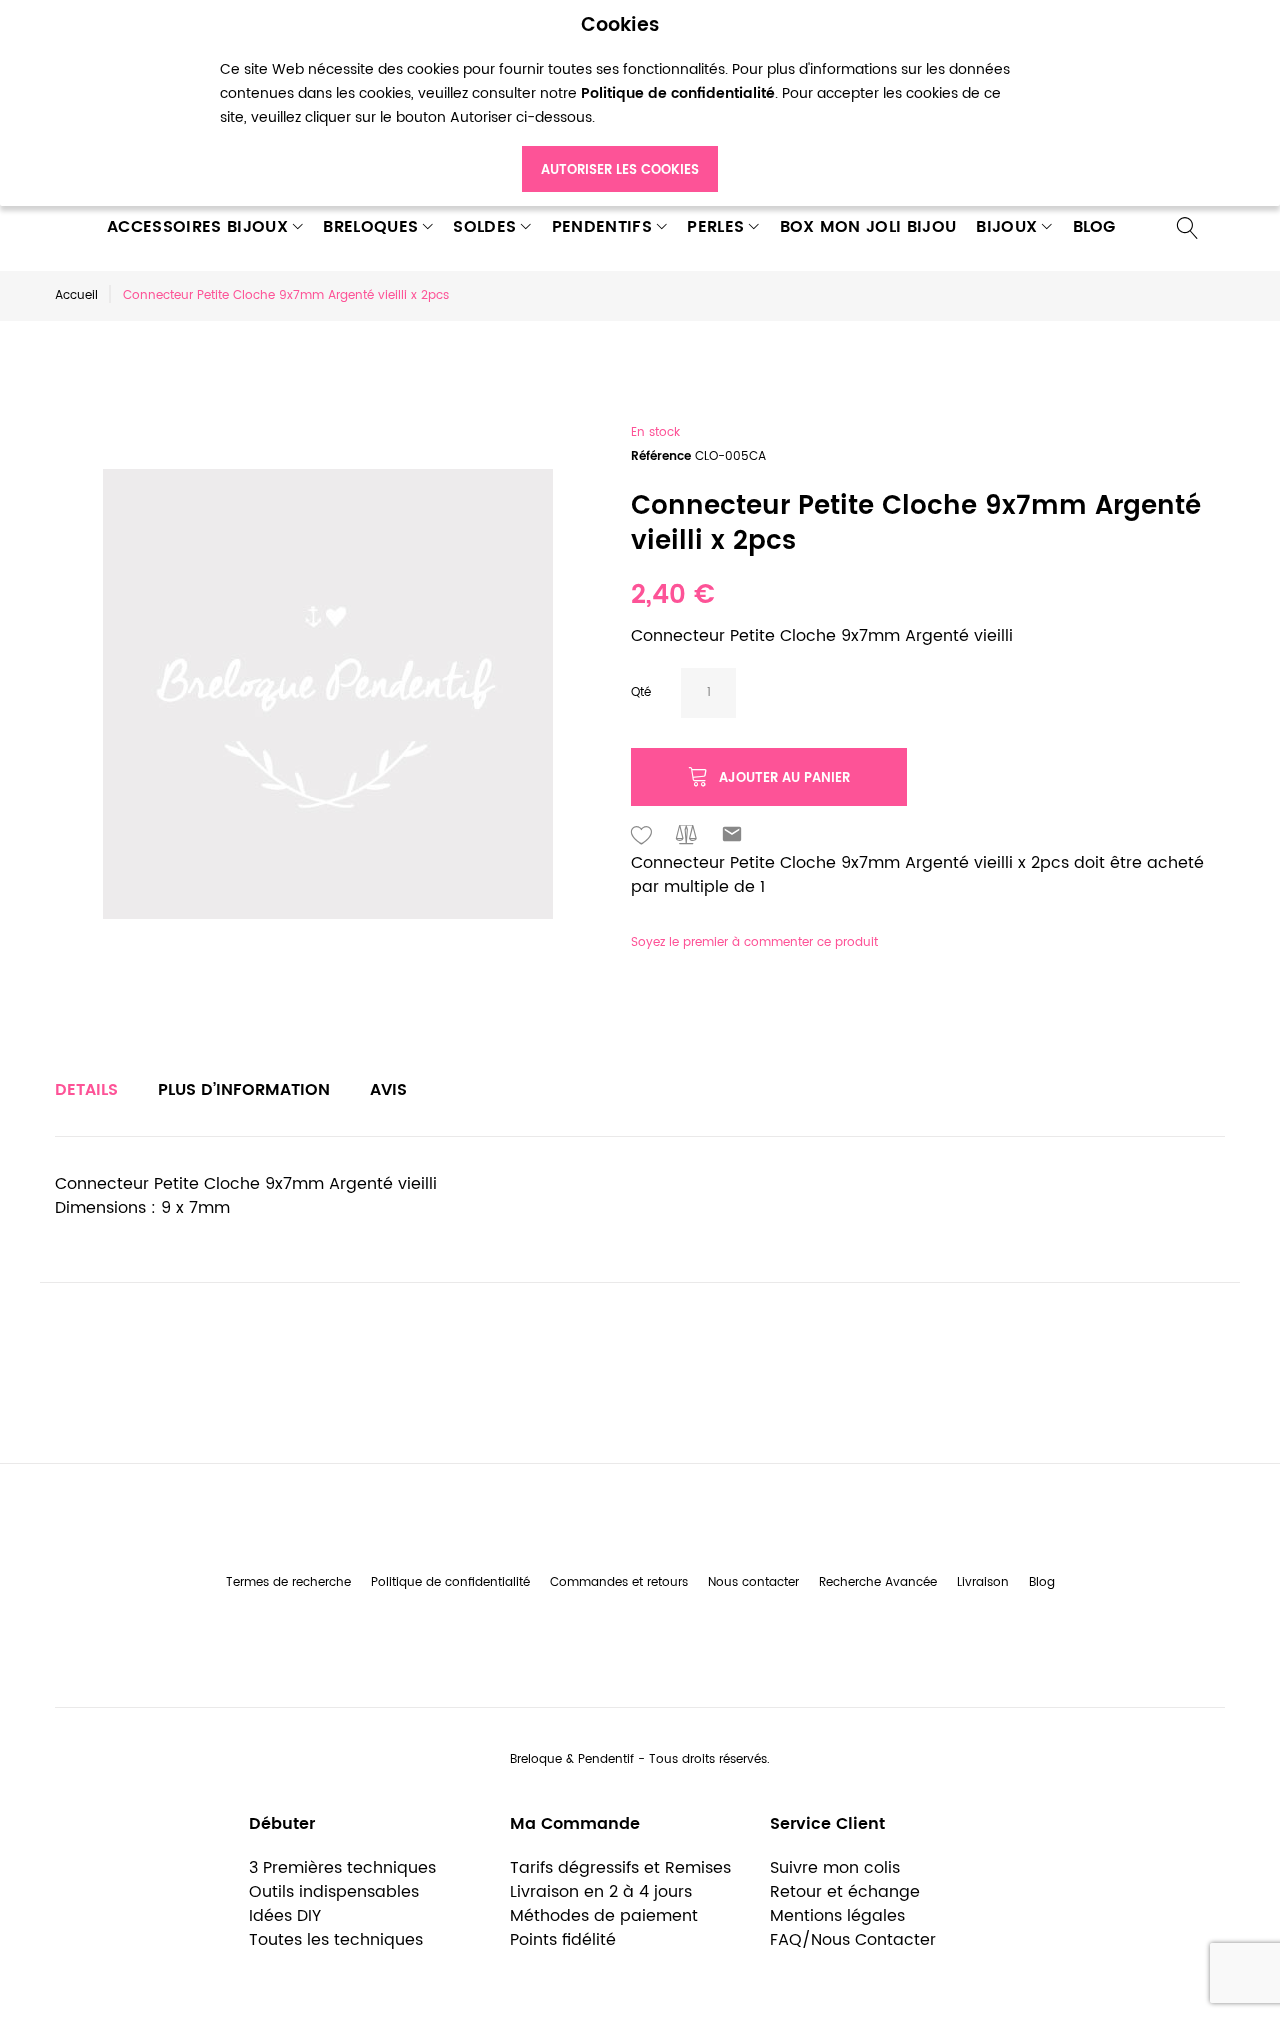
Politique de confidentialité (450, 1582)
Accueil (76, 295)
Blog (1042, 1582)
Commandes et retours (619, 1582)
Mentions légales (837, 1916)
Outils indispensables (334, 1892)
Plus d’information (244, 1090)
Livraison (983, 1582)
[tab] (86, 1090)
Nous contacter (753, 1582)
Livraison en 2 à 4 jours (601, 1892)
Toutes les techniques (336, 1940)
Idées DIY (285, 1916)
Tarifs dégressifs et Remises (620, 1868)
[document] (620, 103)
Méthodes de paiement (604, 1916)
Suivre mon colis (835, 1868)
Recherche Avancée (878, 1582)
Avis (388, 1090)
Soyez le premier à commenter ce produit (754, 942)
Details (86, 1090)
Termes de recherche (288, 1582)
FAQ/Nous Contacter (853, 1940)
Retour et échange (845, 1892)
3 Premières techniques (342, 1868)
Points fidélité (563, 1940)
